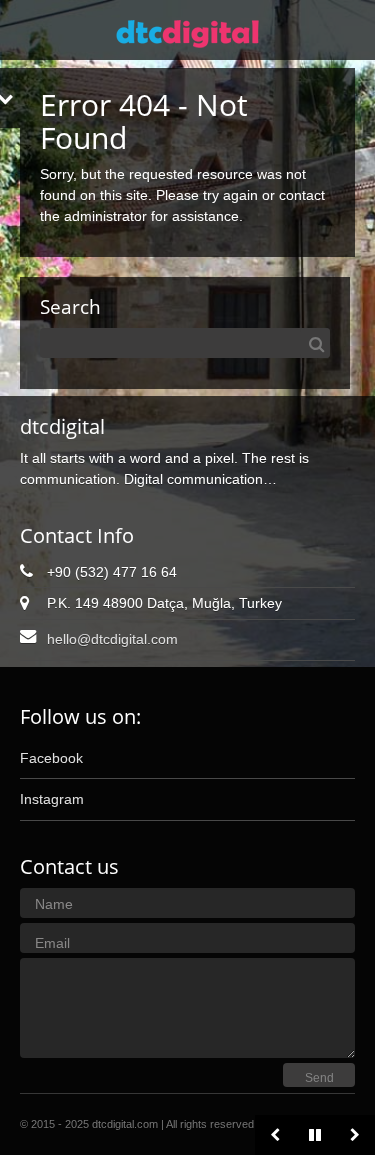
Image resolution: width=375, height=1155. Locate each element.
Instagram (52, 799)
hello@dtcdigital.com (112, 639)
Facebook (51, 758)
